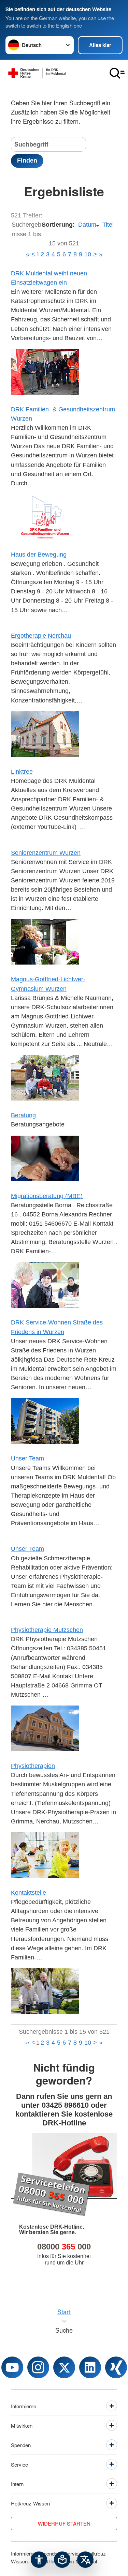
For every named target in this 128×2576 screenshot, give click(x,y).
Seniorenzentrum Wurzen (46, 853)
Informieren (24, 2553)
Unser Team (27, 1458)
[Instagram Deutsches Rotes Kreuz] (38, 2367)
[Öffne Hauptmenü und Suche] (117, 73)
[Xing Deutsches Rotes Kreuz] (116, 2367)
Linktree (22, 772)
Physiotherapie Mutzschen (47, 1630)
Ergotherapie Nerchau (41, 636)
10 (88, 254)
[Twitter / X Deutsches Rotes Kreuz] (64, 2367)
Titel (108, 225)
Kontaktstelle (29, 1893)
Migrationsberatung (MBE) (47, 1196)
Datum (87, 225)
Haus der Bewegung (39, 555)
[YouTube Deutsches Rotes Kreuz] (12, 2367)
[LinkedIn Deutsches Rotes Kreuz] (90, 2367)
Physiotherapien (33, 1766)
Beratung (23, 1115)
